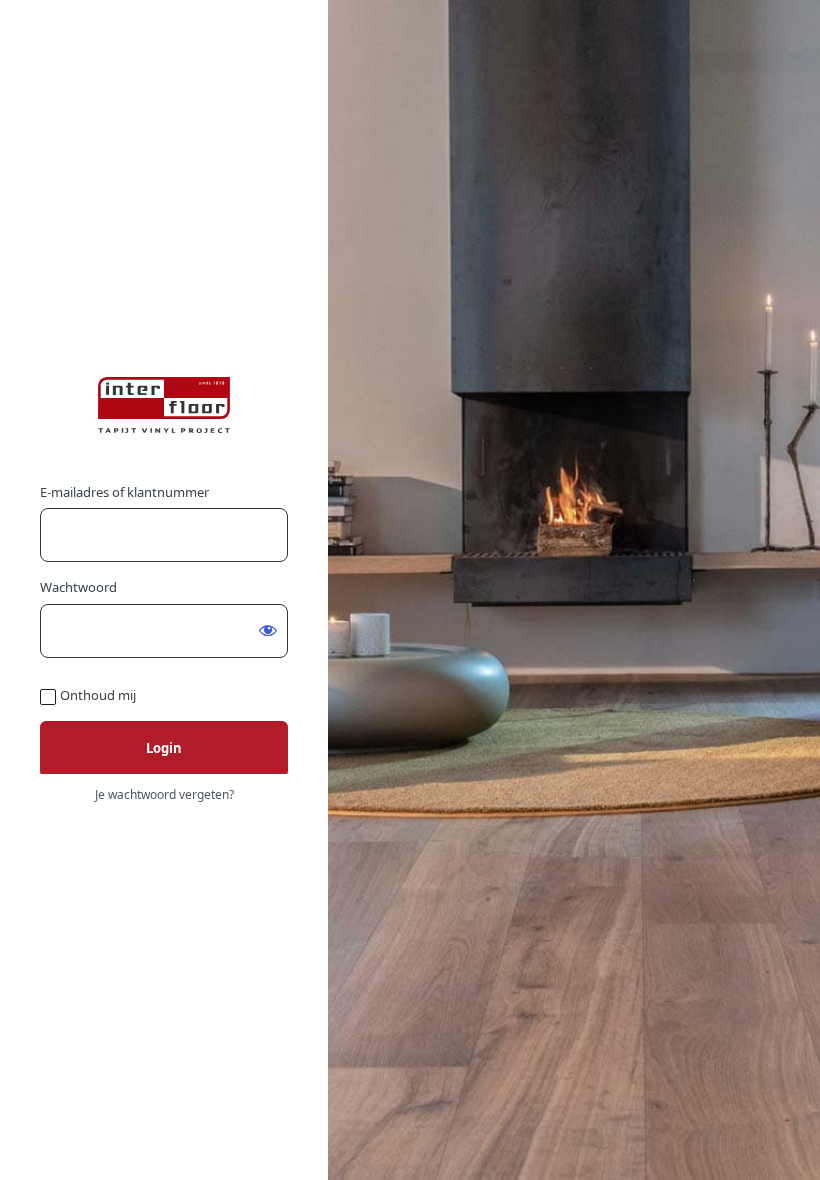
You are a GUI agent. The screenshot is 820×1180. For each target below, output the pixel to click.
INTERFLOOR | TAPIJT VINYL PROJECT (164, 405)
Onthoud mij (98, 695)
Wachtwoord (78, 587)
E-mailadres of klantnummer (124, 492)
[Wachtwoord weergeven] (268, 630)
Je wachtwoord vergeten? (164, 794)
